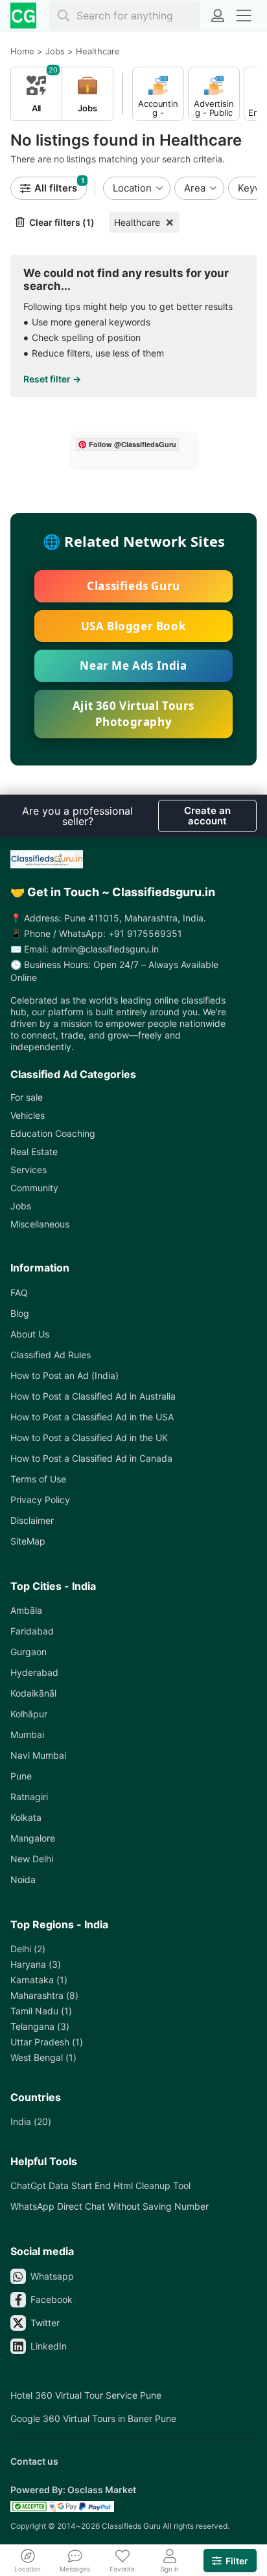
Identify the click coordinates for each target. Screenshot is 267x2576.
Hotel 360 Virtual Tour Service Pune (86, 2395)
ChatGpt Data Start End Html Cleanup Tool (100, 2185)
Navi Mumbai (38, 1755)
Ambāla (26, 1610)
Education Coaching (53, 1133)
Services (29, 1170)
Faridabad (32, 1631)
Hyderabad (34, 1672)
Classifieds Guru (133, 586)
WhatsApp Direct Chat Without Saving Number (110, 2206)
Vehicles (28, 1115)
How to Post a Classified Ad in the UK (89, 1437)
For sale (27, 1097)
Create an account (207, 816)
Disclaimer (32, 1520)
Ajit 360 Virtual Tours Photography (133, 714)
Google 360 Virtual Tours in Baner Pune (93, 2418)
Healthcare (137, 222)
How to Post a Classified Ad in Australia (93, 1396)
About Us (30, 1334)
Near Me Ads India (133, 666)
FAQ (19, 1293)
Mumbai (27, 1734)
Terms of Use (38, 1479)
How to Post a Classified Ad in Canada (91, 1458)
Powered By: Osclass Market (73, 2490)
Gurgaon (29, 1652)
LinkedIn (49, 2346)
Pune (21, 1776)
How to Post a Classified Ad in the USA (92, 1417)
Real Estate (34, 1151)
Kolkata (26, 1817)
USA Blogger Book (134, 626)
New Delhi (32, 1859)
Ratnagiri (29, 1797)
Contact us (34, 2461)
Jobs (21, 1206)
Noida (23, 1879)
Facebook (52, 2299)
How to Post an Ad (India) (64, 1375)
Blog (20, 1313)
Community (34, 1188)
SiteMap (28, 1541)
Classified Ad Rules (51, 1355)
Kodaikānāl (33, 1693)
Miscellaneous (40, 1224)
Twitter (45, 2323)
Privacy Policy (40, 1500)
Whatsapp (52, 2276)
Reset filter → (52, 379)
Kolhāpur (29, 1714)
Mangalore (33, 1838)
